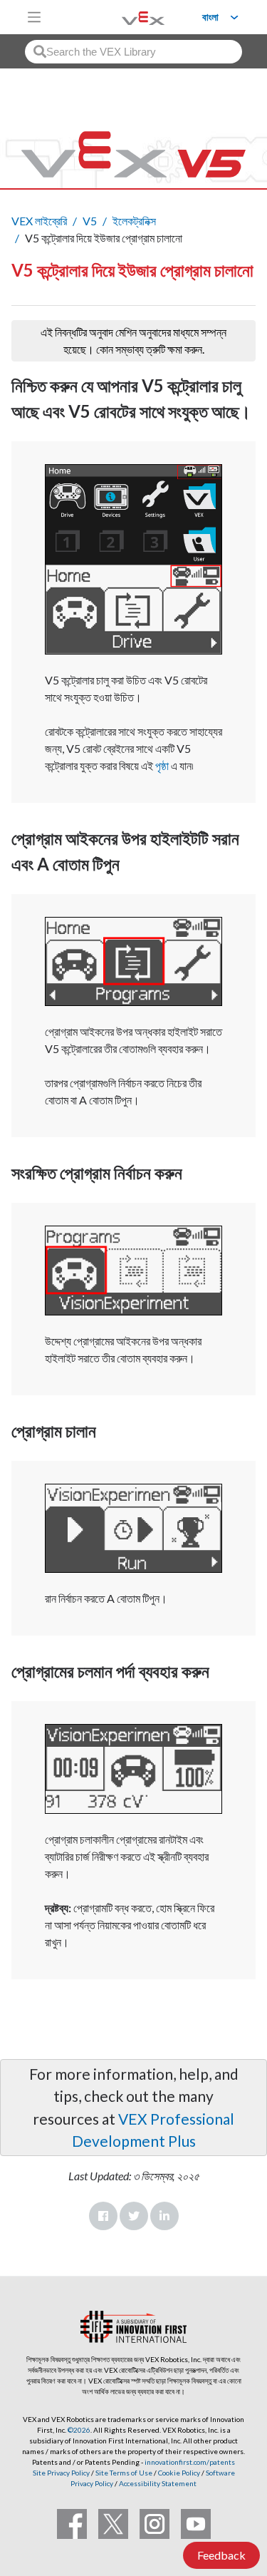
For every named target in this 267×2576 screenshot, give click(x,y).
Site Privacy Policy (61, 2473)
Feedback (221, 2555)
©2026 (79, 2430)
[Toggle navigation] (34, 17)
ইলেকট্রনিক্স (134, 221)
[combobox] (133, 52)
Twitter (134, 2216)
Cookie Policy (179, 2473)
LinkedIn (164, 2216)
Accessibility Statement (158, 2483)
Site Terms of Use (123, 2473)
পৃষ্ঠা (162, 765)
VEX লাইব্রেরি (39, 221)
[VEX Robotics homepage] (125, 17)
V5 (90, 221)
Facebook (103, 2216)
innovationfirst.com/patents (190, 2462)
